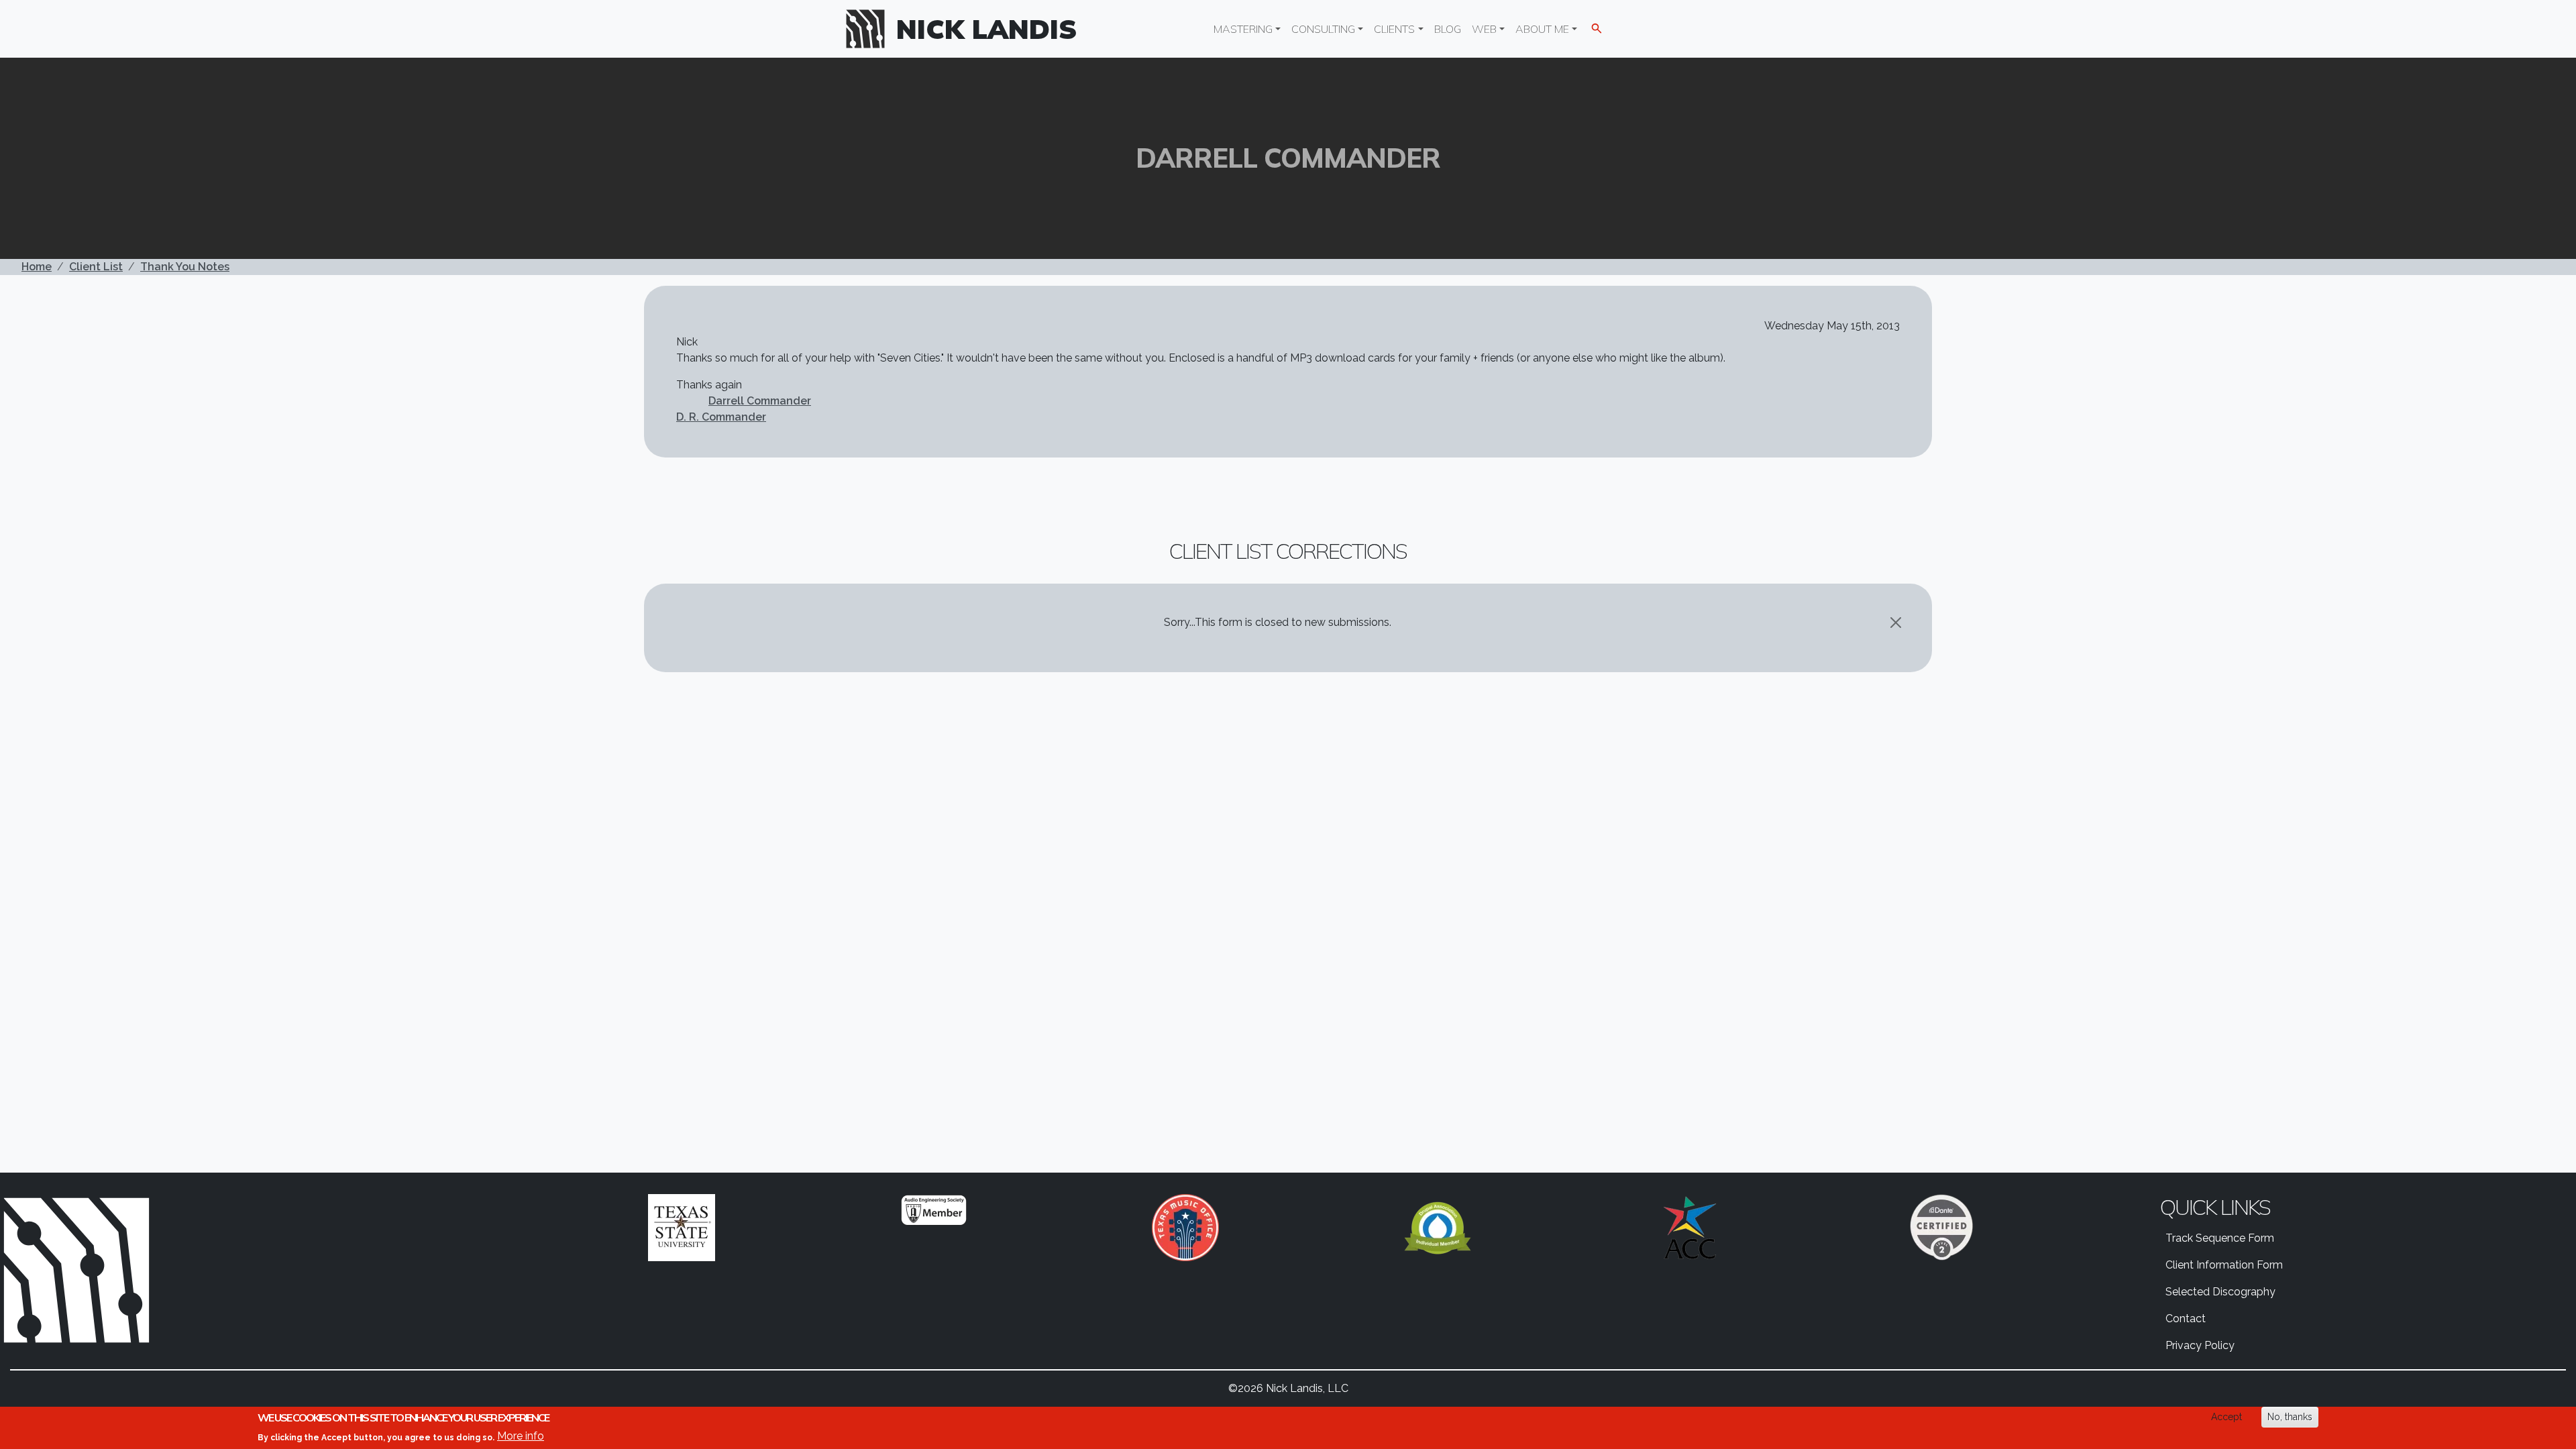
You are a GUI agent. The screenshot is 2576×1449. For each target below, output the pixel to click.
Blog (1448, 29)
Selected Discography (2220, 1292)
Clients (1394, 29)
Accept (2226, 1417)
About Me (1542, 29)
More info (521, 1436)
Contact (2186, 1319)
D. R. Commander (721, 417)
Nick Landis (987, 29)
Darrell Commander (760, 401)
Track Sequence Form (2220, 1238)
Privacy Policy (2200, 1345)
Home (37, 267)
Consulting (1323, 29)
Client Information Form (2224, 1265)
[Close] (1896, 623)
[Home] (871, 29)
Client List (96, 267)
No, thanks (2290, 1417)
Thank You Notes (185, 267)
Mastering (1243, 29)
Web (1484, 29)
